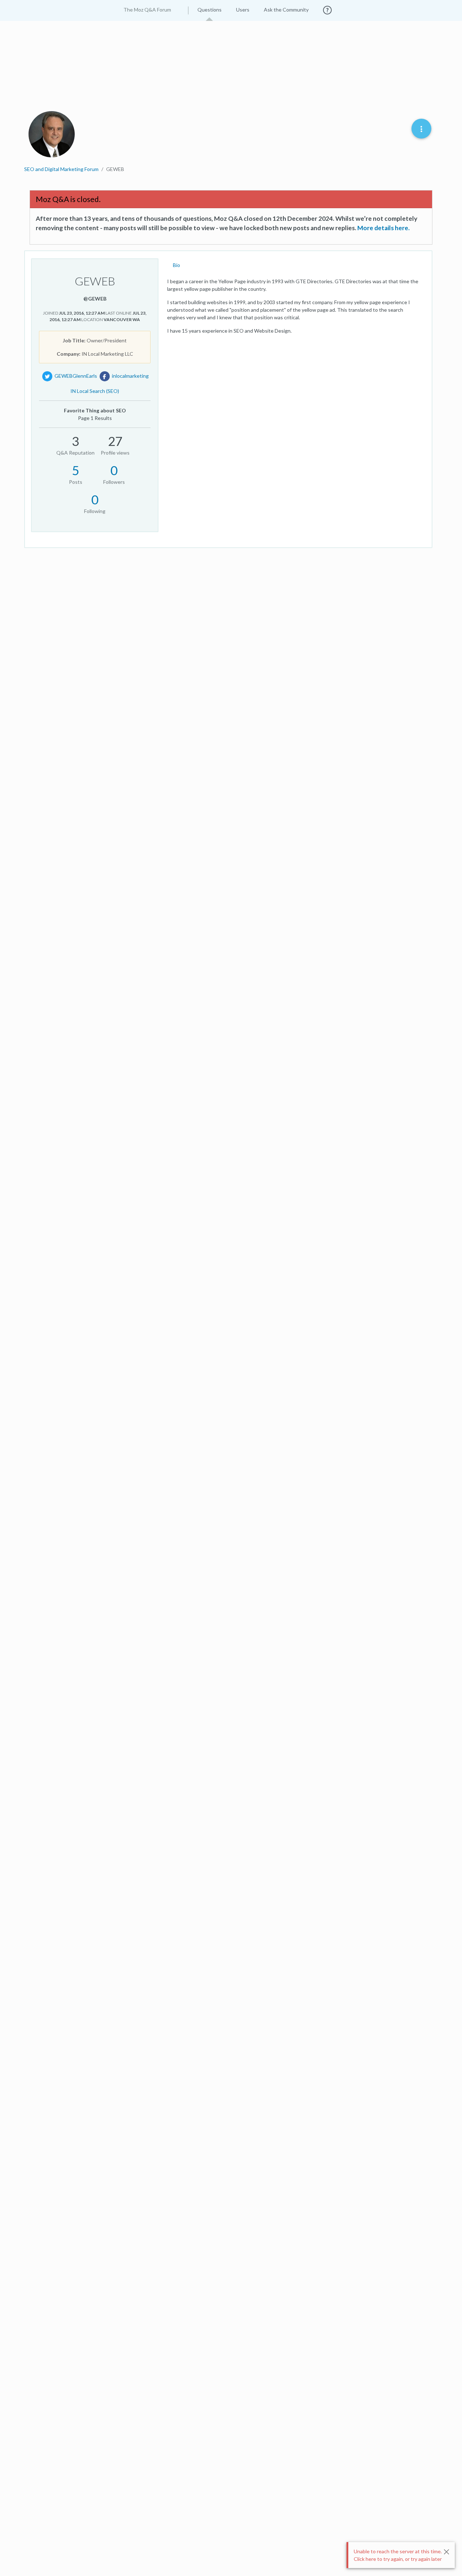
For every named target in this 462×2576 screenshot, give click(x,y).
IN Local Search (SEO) (95, 391)
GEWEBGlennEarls (76, 376)
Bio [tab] (176, 265)
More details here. (383, 228)
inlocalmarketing (130, 376)
